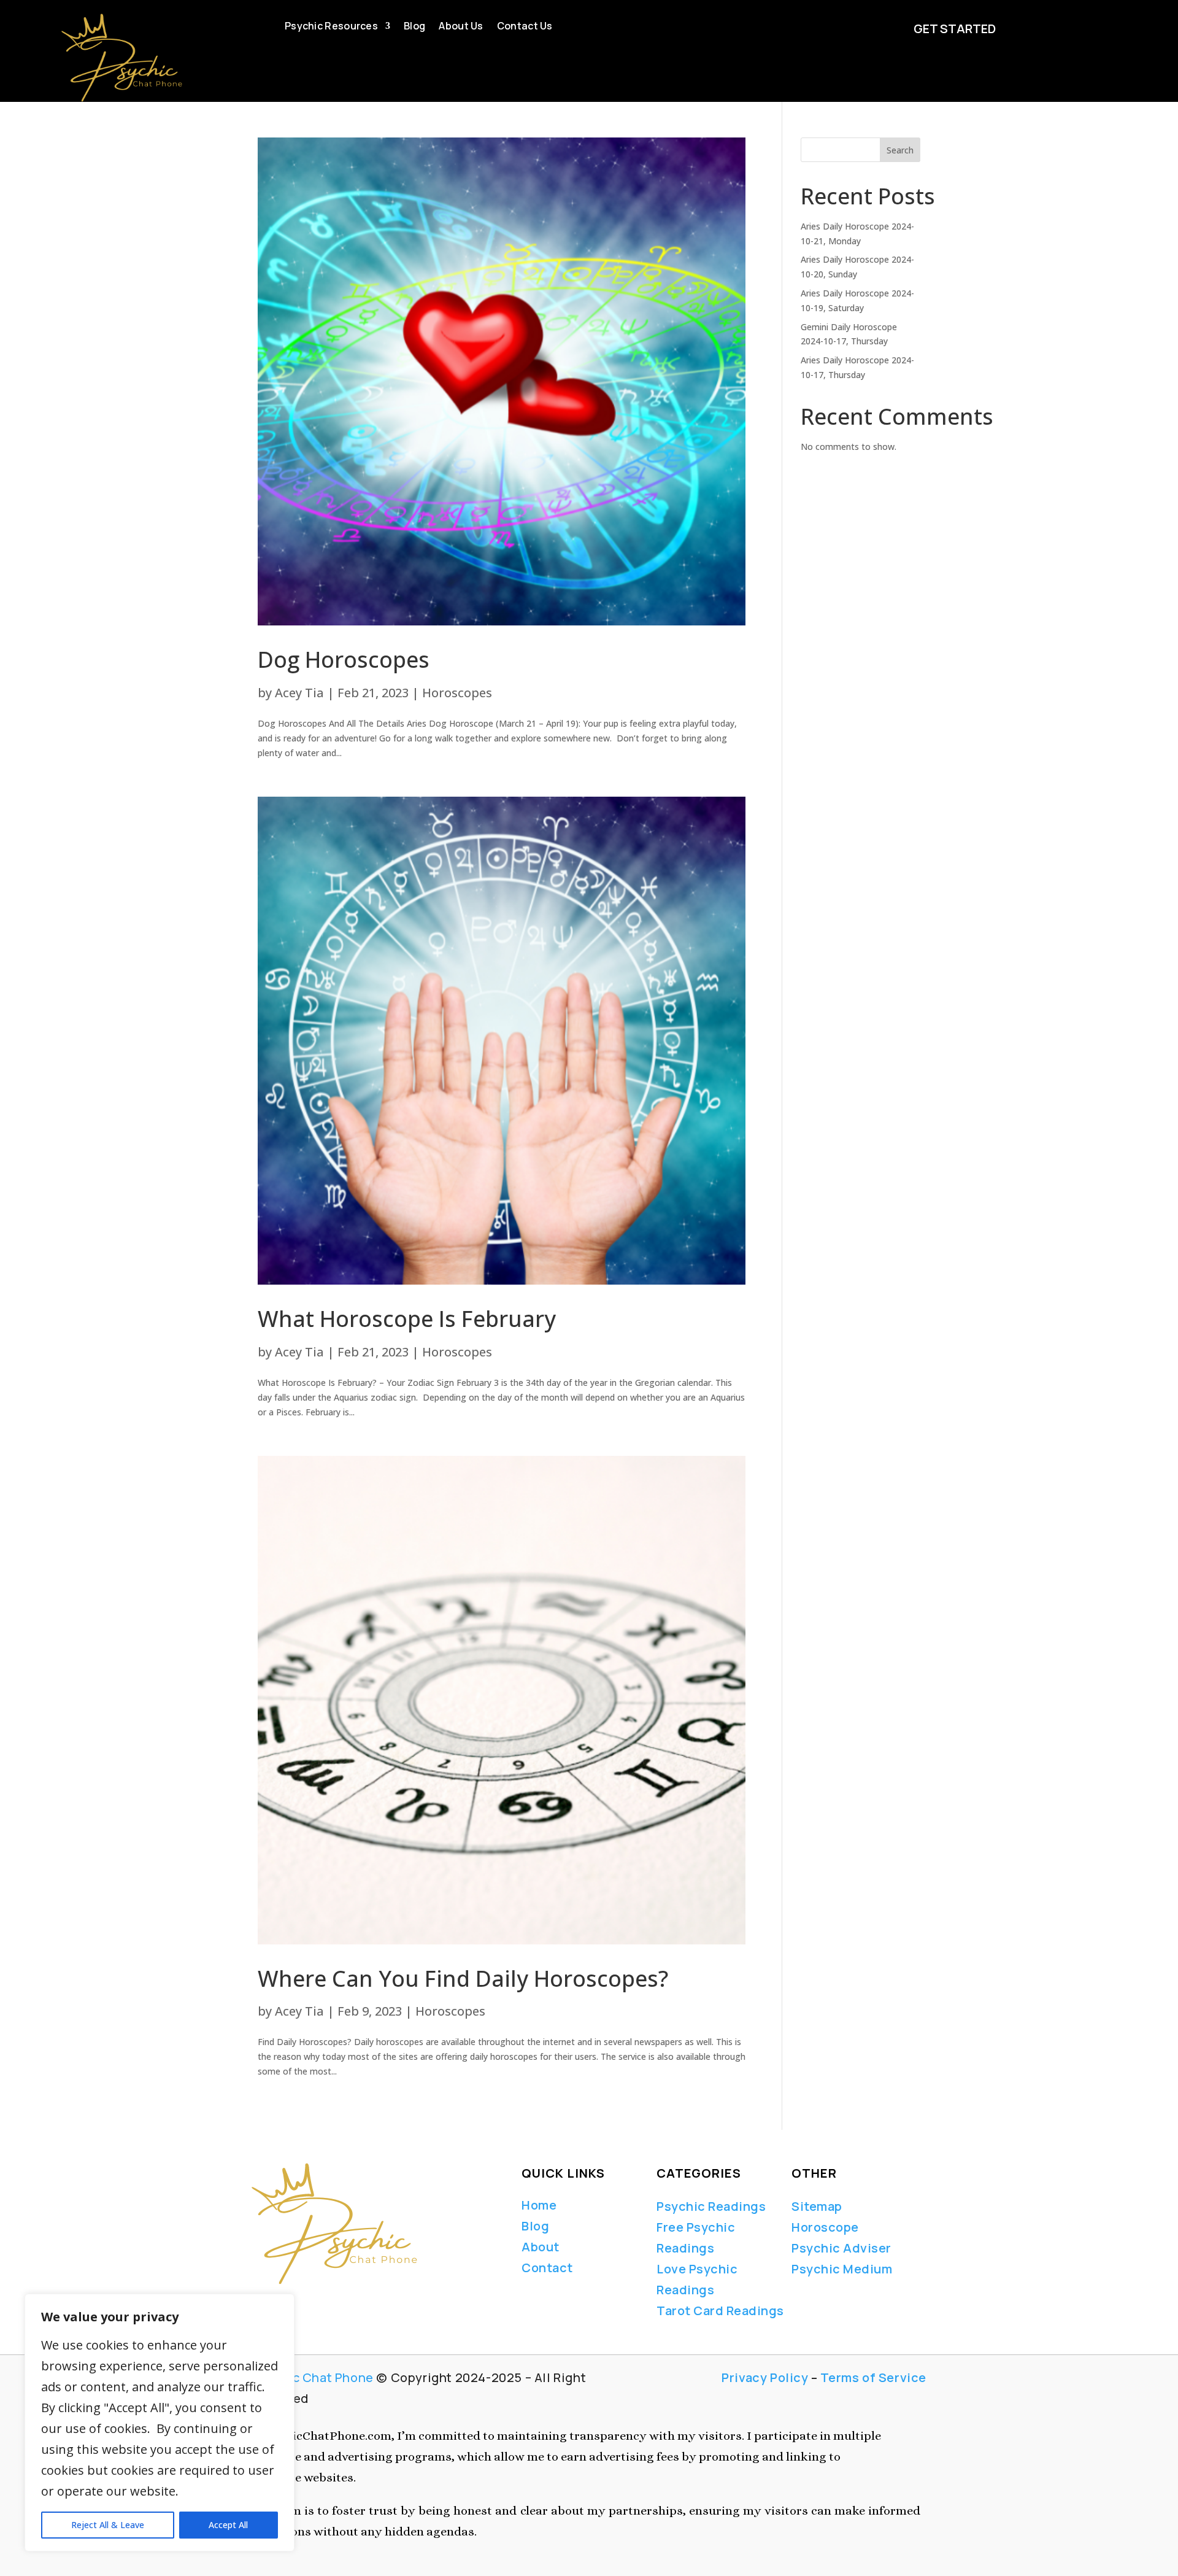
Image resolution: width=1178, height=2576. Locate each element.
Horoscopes (457, 693)
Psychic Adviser (841, 2248)
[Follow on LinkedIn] (297, 2302)
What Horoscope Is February (407, 1319)
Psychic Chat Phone (313, 2377)
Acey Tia (299, 693)
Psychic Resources (331, 27)
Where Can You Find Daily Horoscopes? (463, 1978)
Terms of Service (873, 2377)
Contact (547, 2268)
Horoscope (825, 2227)
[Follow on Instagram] (318, 2302)
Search (900, 150)
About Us (461, 27)
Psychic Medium (842, 2269)
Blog (414, 27)
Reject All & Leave (108, 2525)
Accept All (228, 2525)
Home (539, 2205)
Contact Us (525, 27)
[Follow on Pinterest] (345, 2302)
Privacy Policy (765, 2377)
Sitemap (817, 2206)
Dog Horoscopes (344, 659)
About (541, 2247)
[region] (160, 2423)
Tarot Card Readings (720, 2311)
